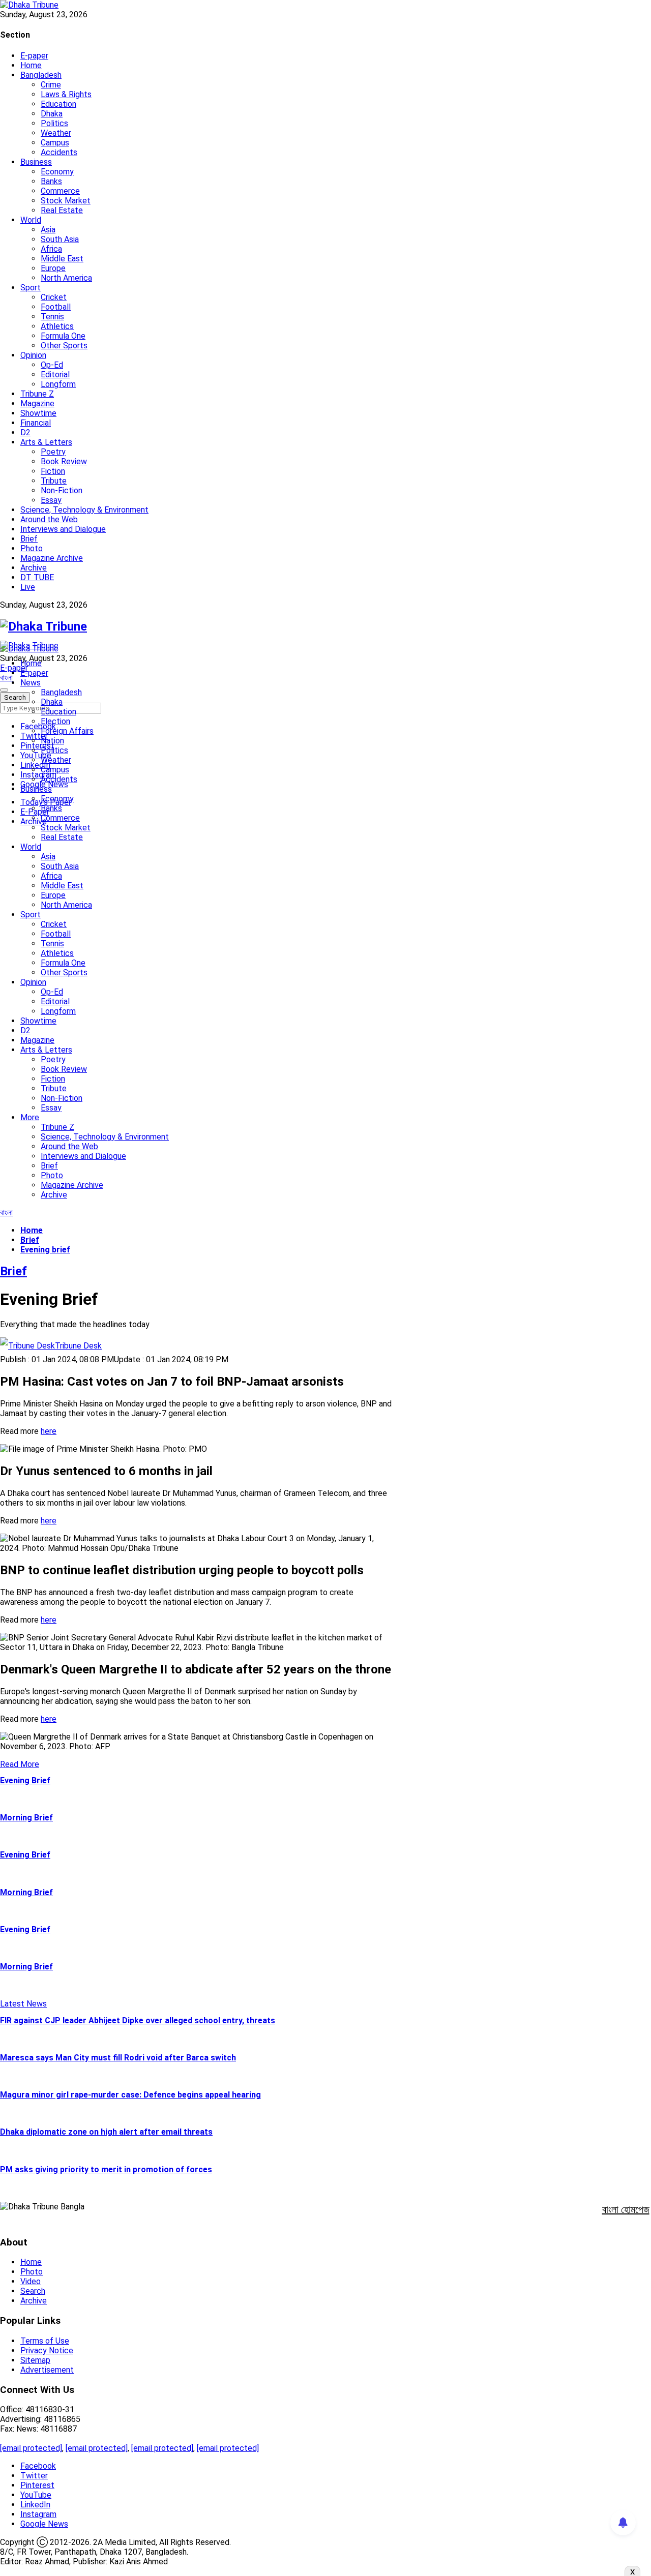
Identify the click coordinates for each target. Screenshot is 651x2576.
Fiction (53, 471)
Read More (20, 1764)
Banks (51, 181)
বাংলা (6, 678)
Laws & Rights (66, 94)
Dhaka (52, 114)
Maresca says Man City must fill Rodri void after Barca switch (118, 2058)
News (31, 683)
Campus (55, 143)
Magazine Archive (52, 558)
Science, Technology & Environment (84, 510)
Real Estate (62, 210)
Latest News (23, 2004)
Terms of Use (45, 2341)
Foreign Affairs (67, 731)
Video (31, 2281)
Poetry (53, 452)
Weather (56, 133)
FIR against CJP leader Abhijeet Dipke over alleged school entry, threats (138, 2020)
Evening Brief (25, 1780)
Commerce (60, 191)
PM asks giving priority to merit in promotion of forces (106, 2169)
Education (58, 104)
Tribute (54, 481)
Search (33, 2291)
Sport (31, 288)
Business (36, 162)
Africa (51, 249)
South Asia (60, 239)
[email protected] (31, 2448)
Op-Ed (52, 365)
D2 (25, 432)
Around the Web (49, 519)
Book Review (64, 461)
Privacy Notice (47, 2350)
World (31, 220)
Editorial (55, 375)
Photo (32, 548)
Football (56, 307)
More (30, 1117)
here (49, 1431)
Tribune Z (37, 394)
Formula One (63, 336)
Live (28, 587)
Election (55, 721)
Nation (52, 741)
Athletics (57, 326)
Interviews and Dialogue (63, 529)
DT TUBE (37, 577)
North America (66, 278)
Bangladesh (41, 75)
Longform (58, 384)
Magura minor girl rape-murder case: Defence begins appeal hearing (130, 2095)
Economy (57, 172)
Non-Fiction (62, 490)
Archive (34, 568)
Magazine (37, 403)
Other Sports (64, 346)
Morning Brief (26, 1818)
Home (31, 65)
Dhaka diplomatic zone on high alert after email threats (106, 2132)
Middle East (62, 259)
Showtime (38, 413)
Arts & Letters (46, 442)
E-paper (34, 56)
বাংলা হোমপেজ (626, 2209)
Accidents (59, 152)
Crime (51, 85)
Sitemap (35, 2360)
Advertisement (47, 2370)
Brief (29, 539)
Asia (48, 230)
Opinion (33, 355)
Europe (53, 268)
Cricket (54, 297)
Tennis (52, 317)
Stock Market (66, 201)
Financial (36, 423)
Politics (54, 123)
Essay (51, 500)
